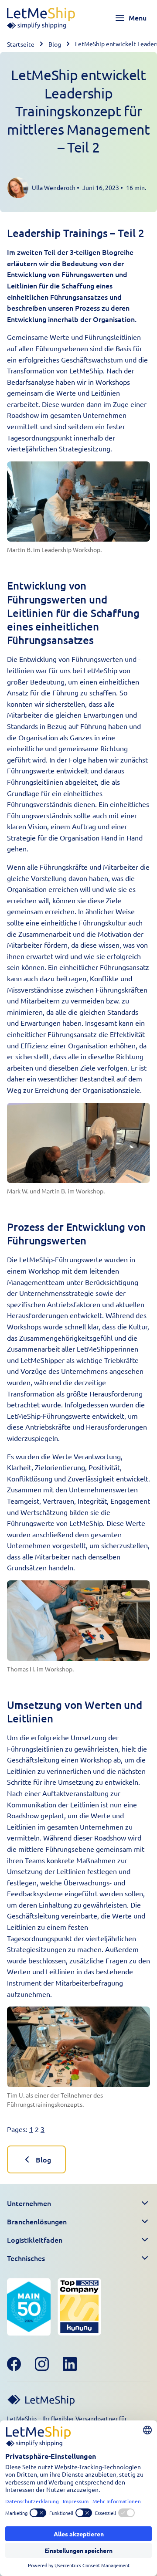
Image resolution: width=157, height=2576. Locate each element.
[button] (78, 2203)
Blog (55, 44)
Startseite (21, 44)
